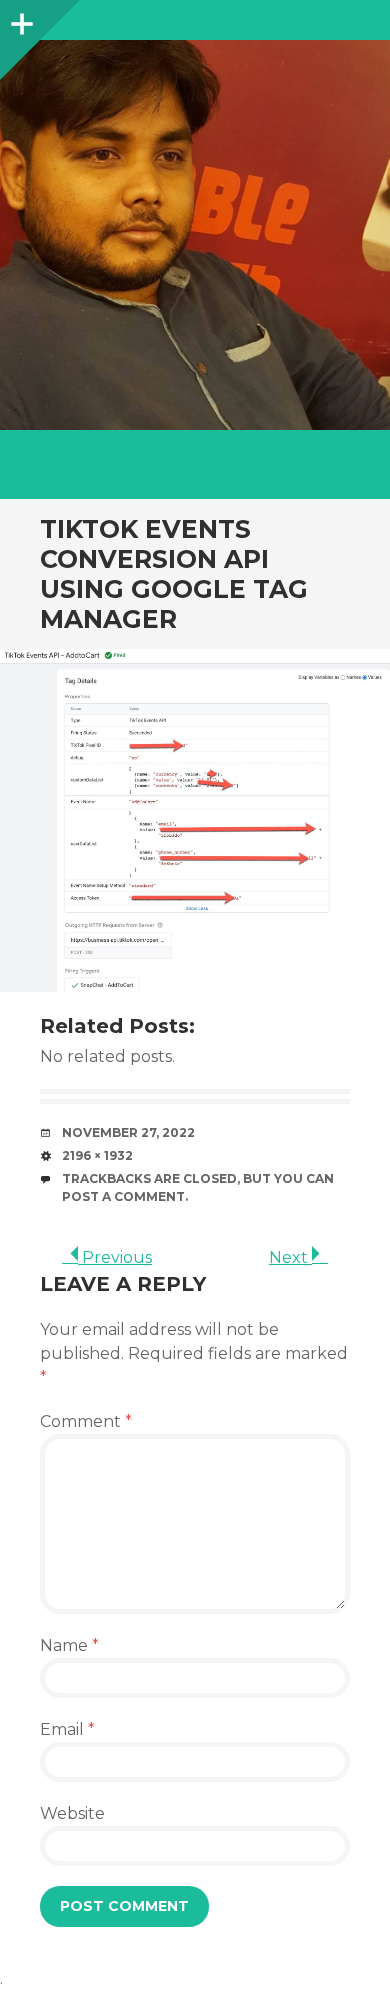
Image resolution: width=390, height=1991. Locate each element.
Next (290, 1257)
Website (72, 1813)
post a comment (123, 1196)
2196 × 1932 (97, 1155)
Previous (115, 1257)
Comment (86, 1421)
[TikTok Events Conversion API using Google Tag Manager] (195, 820)
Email (67, 1729)
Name (69, 1645)
